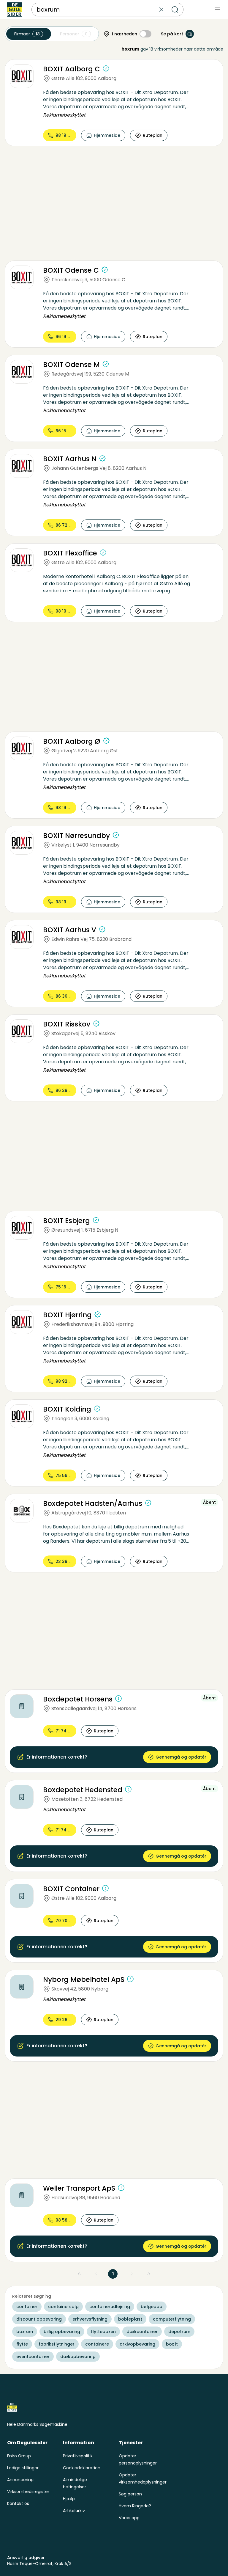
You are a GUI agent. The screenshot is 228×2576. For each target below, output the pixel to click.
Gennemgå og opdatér (181, 1757)
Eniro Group (19, 2456)
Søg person (130, 2494)
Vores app (129, 2518)
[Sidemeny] (217, 7)
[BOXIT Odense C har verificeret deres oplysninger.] (105, 270)
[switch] (145, 34)
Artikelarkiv (74, 2511)
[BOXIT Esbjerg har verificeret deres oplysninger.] (96, 1220)
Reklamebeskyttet (64, 115)
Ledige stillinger (23, 2468)
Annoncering (20, 2480)
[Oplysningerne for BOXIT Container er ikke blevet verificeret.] (105, 1888)
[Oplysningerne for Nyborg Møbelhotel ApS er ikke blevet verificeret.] (130, 1979)
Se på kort (172, 34)
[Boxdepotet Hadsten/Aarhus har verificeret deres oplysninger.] (148, 1503)
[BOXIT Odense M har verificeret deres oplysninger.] (106, 364)
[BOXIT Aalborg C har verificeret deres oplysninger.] (106, 68)
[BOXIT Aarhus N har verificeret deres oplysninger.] (102, 458)
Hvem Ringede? (135, 2506)
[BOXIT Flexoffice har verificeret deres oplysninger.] (103, 552)
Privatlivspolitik (78, 2456)
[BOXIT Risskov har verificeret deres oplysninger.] (96, 1024)
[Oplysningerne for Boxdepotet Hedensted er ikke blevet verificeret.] (128, 1789)
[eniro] (15, 10)
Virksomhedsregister (28, 2492)
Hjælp (69, 2499)
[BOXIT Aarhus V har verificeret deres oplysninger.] (102, 929)
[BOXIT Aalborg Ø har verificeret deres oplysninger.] (106, 741)
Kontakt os (18, 2503)
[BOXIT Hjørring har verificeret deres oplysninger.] (98, 1314)
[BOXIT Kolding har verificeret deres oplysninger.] (97, 1409)
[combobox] (97, 10)
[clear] (161, 10)
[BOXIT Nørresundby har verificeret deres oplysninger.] (116, 835)
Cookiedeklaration (82, 2468)
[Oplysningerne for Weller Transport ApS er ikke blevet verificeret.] (121, 2188)
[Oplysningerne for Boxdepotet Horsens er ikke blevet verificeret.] (118, 1699)
